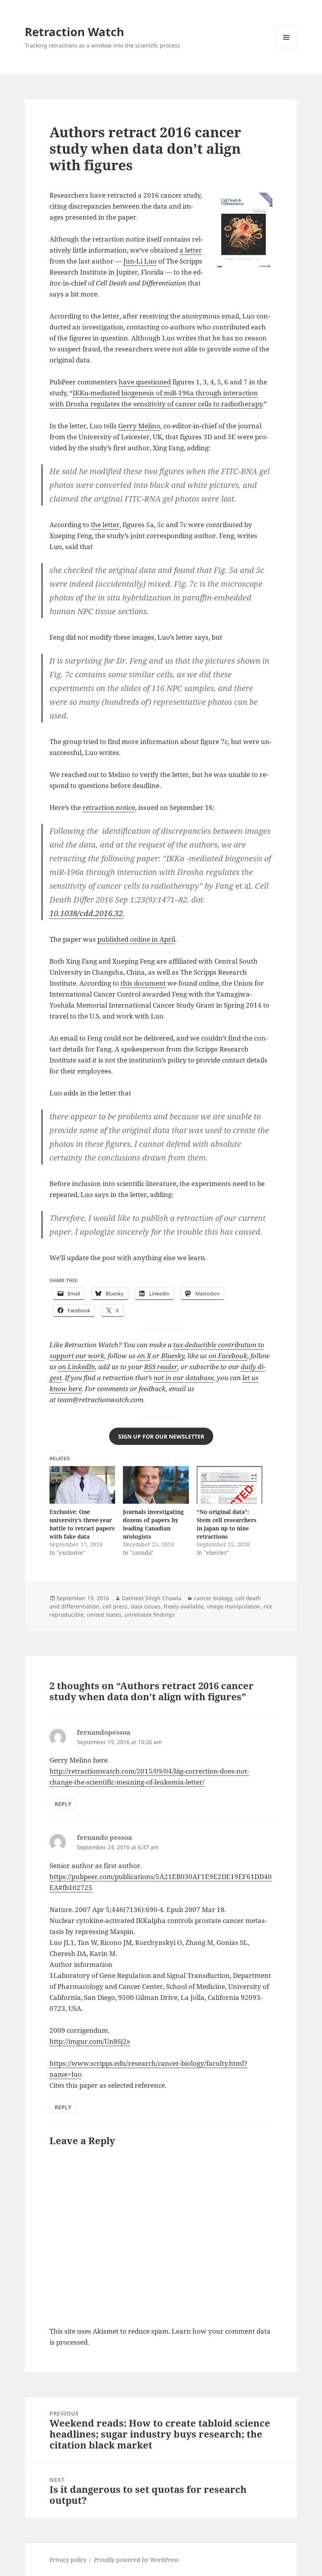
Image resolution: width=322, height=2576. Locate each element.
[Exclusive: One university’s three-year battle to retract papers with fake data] (82, 1485)
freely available (184, 1606)
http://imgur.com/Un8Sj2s (90, 2041)
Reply (63, 1804)
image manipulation (234, 1606)
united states (104, 1615)
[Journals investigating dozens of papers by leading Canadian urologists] (156, 1485)
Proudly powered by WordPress (136, 2560)
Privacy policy (68, 2560)
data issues (146, 1606)
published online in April (136, 939)
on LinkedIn (77, 1367)
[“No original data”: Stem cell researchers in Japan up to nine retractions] (230, 1485)
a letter (191, 250)
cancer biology (213, 1598)
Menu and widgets (286, 48)
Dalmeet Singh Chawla (152, 1598)
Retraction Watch (74, 32)
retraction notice (109, 807)
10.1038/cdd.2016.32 (86, 913)
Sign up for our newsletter (161, 1436)
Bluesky (173, 1356)
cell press (115, 1606)
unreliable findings (150, 1615)
